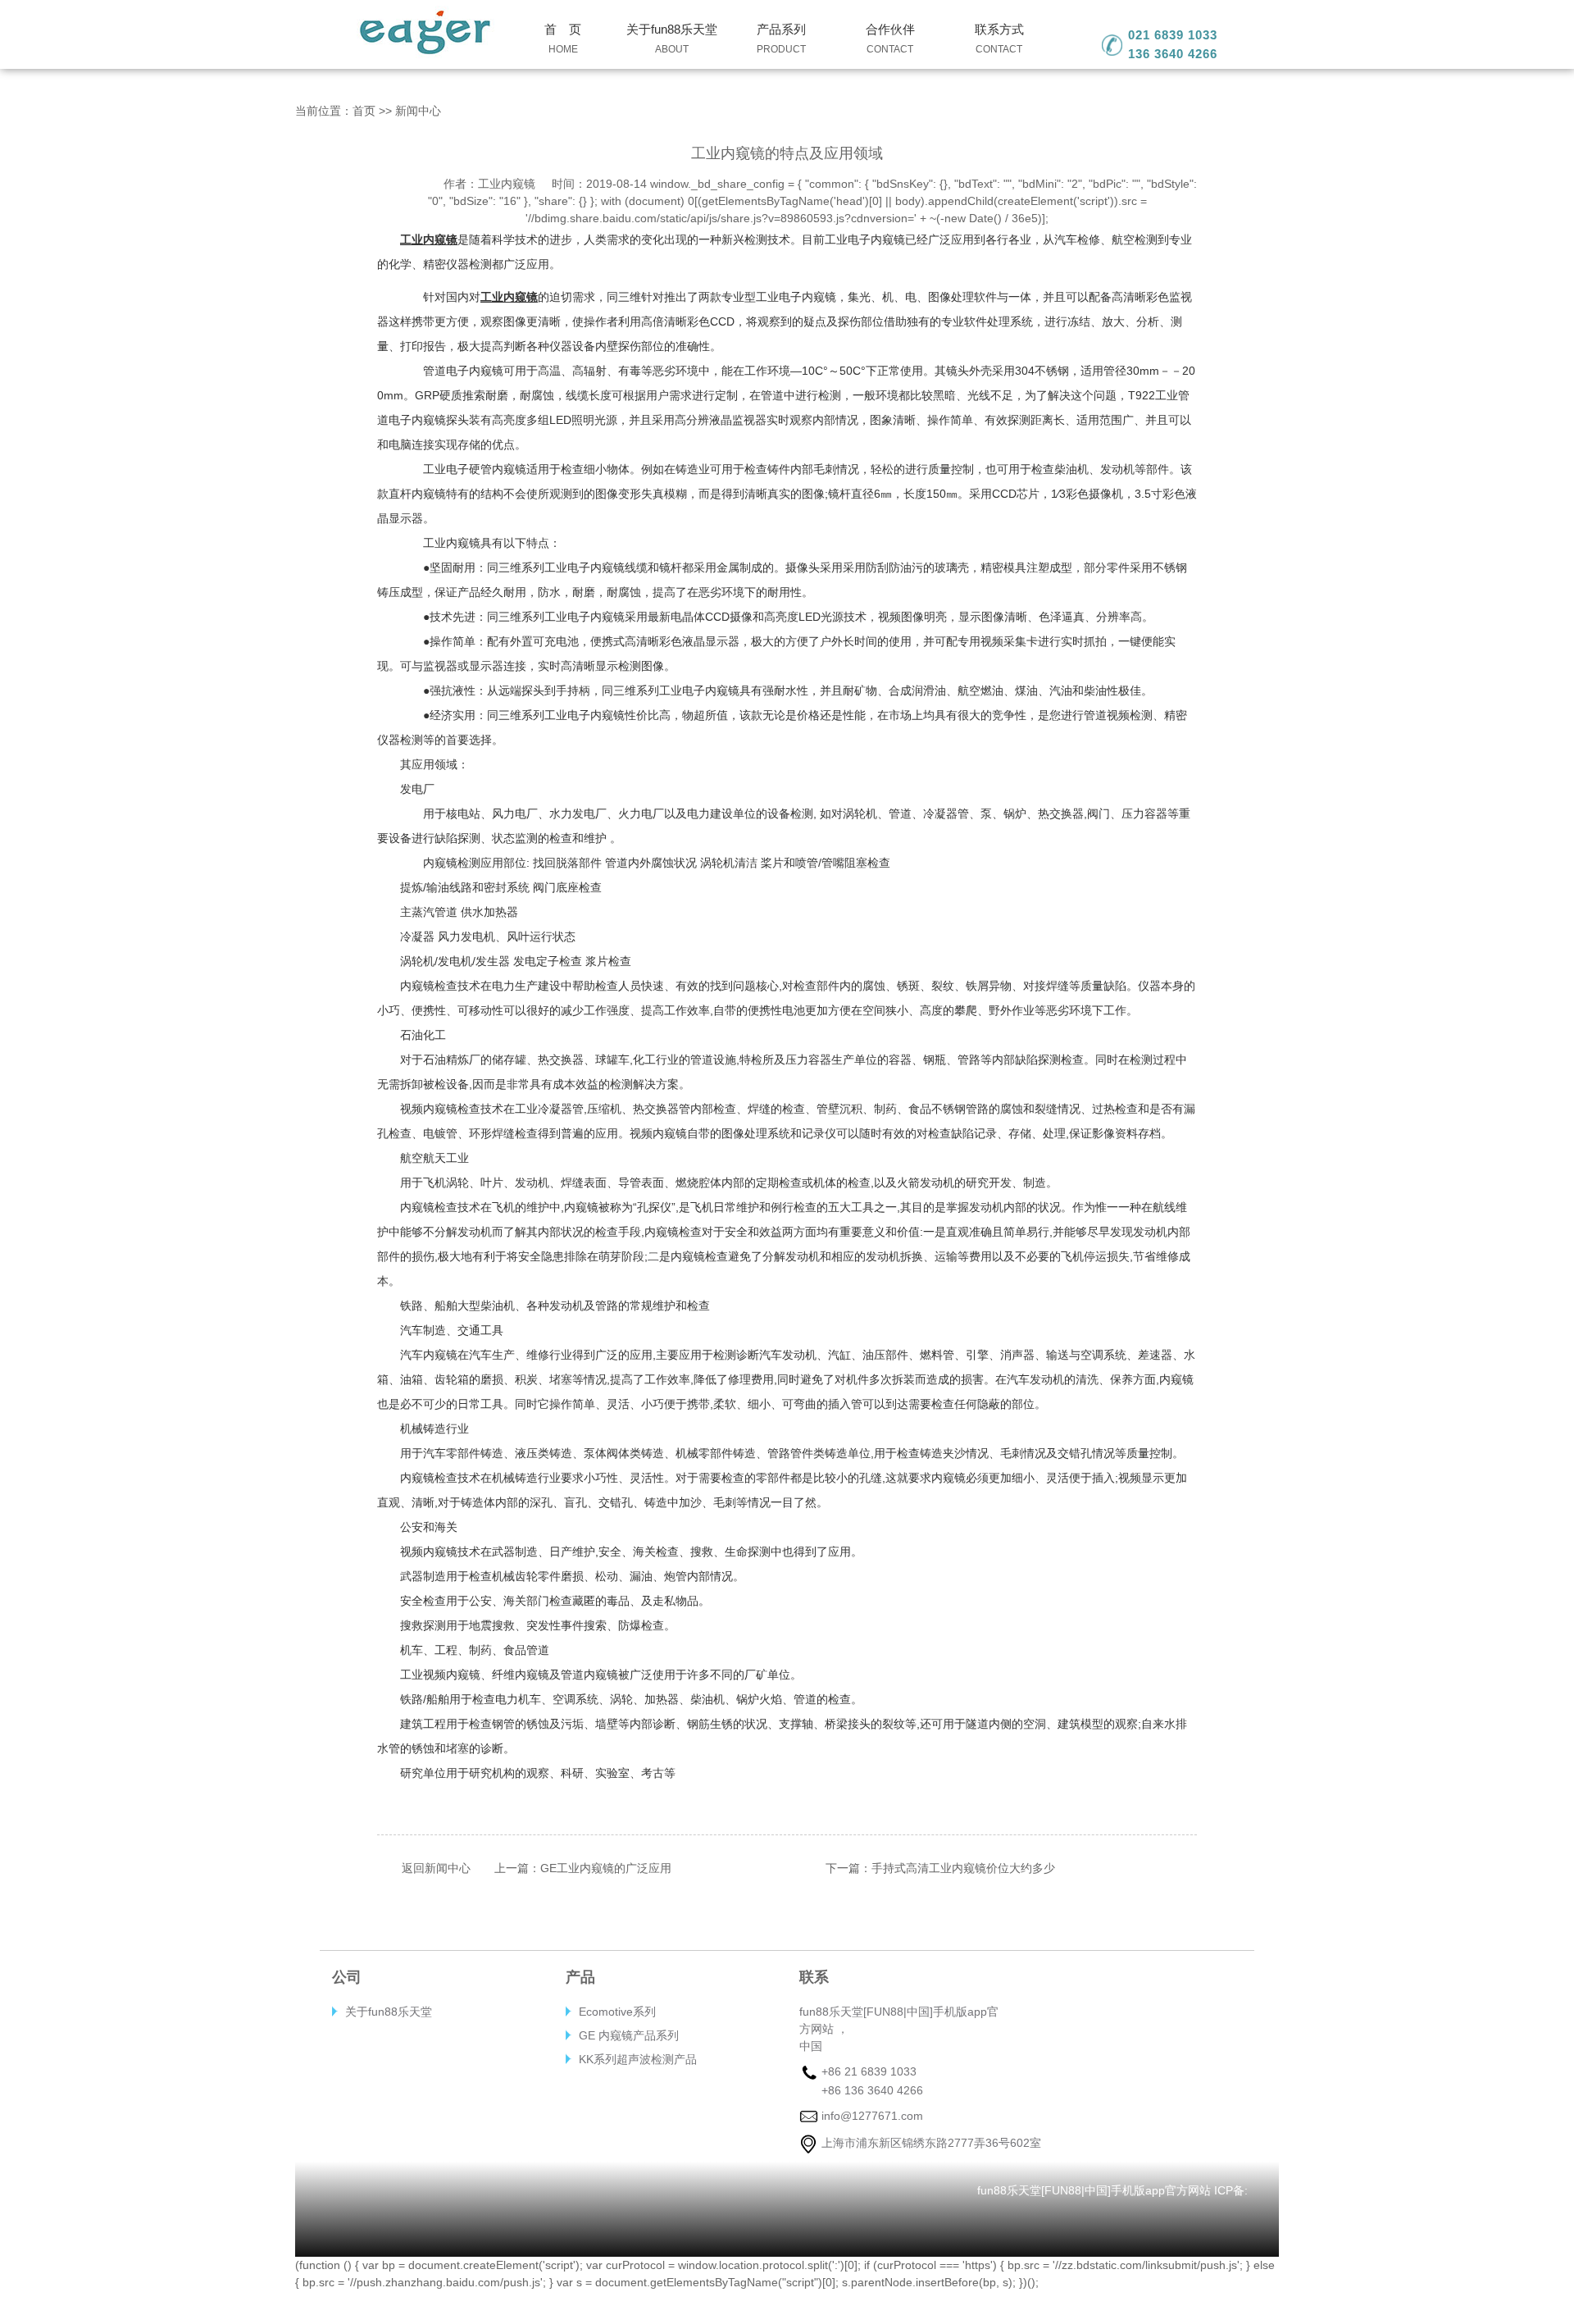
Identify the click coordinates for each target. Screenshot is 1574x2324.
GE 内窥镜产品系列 (629, 2035)
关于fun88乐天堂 (672, 39)
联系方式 (999, 39)
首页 (364, 111)
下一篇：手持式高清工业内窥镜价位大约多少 (940, 1868)
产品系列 (781, 39)
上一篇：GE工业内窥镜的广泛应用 (583, 1868)
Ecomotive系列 (617, 2012)
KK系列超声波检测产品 (638, 2059)
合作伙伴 (890, 39)
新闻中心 (418, 111)
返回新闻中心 (436, 1868)
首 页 (563, 39)
